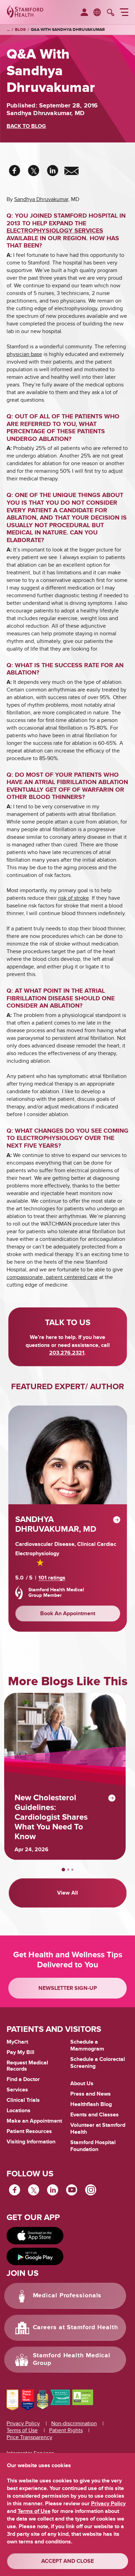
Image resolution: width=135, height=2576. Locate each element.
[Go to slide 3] (72, 1870)
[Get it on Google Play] (35, 2256)
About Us (82, 2083)
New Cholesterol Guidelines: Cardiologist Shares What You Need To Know (51, 1817)
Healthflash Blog (91, 2104)
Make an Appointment (34, 2121)
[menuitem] (84, 13)
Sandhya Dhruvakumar (41, 199)
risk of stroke (74, 898)
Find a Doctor (23, 2079)
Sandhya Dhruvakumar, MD (56, 1524)
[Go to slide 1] (63, 1870)
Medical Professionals (67, 2296)
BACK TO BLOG (26, 126)
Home (8, 30)
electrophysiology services (55, 231)
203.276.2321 (67, 1353)
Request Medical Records (27, 2066)
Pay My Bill (20, 2052)
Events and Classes (94, 2115)
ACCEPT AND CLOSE (67, 2561)
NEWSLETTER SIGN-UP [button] (68, 1988)
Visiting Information (31, 2142)
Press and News (91, 2094)
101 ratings (52, 1578)
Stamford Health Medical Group (72, 2359)
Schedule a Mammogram (87, 2045)
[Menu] (124, 13)
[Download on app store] (35, 2236)
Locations (19, 2111)
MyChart (17, 2042)
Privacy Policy (23, 2423)
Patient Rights (66, 2430)
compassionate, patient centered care (52, 1277)
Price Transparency (29, 2437)
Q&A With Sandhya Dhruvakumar (68, 30)
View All (67, 1893)
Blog (20, 30)
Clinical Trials (23, 2100)
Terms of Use (22, 2430)
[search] (111, 13)
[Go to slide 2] (68, 1870)
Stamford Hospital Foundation (93, 2146)
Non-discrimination (74, 2423)
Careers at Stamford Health (75, 2327)
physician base (24, 354)
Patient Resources (29, 2131)
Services (17, 2090)
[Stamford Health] (25, 12)
